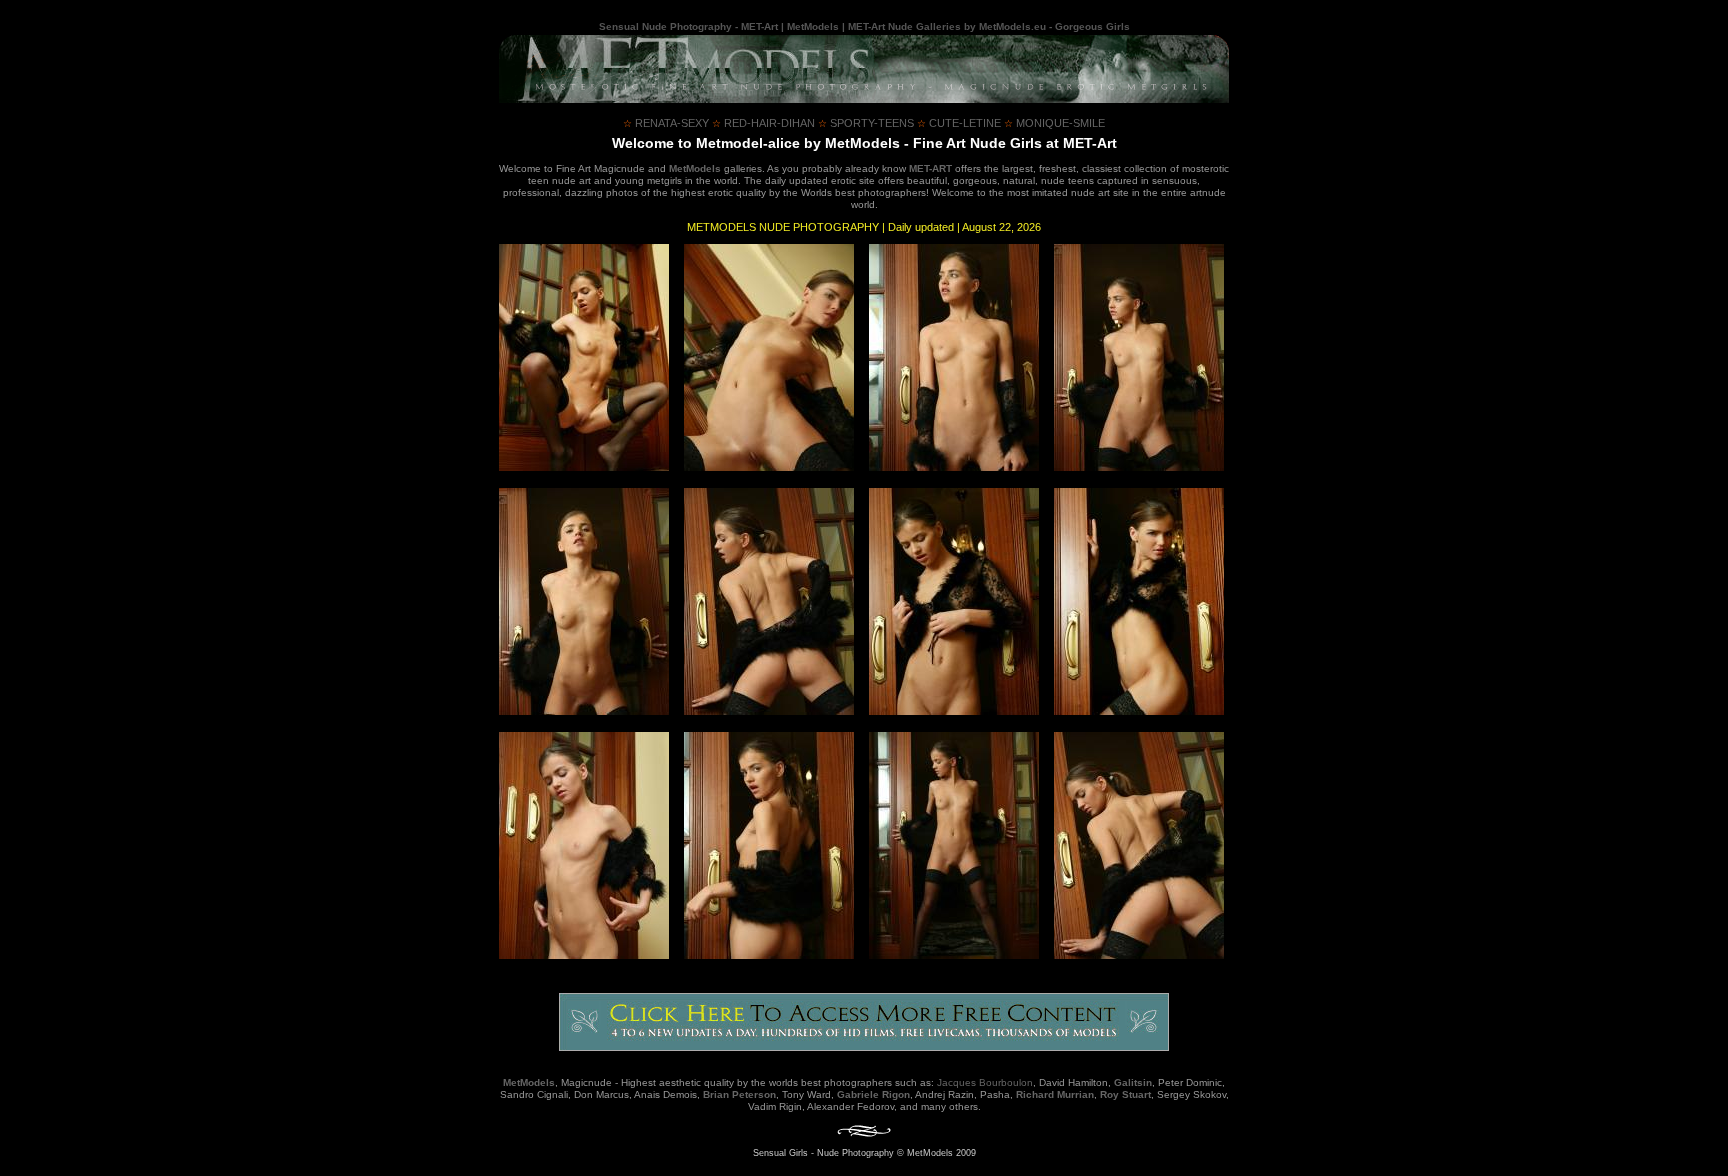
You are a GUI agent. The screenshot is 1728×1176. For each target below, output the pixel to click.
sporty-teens (866, 123)
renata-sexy (666, 123)
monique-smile (1054, 123)
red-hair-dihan (763, 123)
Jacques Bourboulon (985, 1082)
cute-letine (959, 123)
